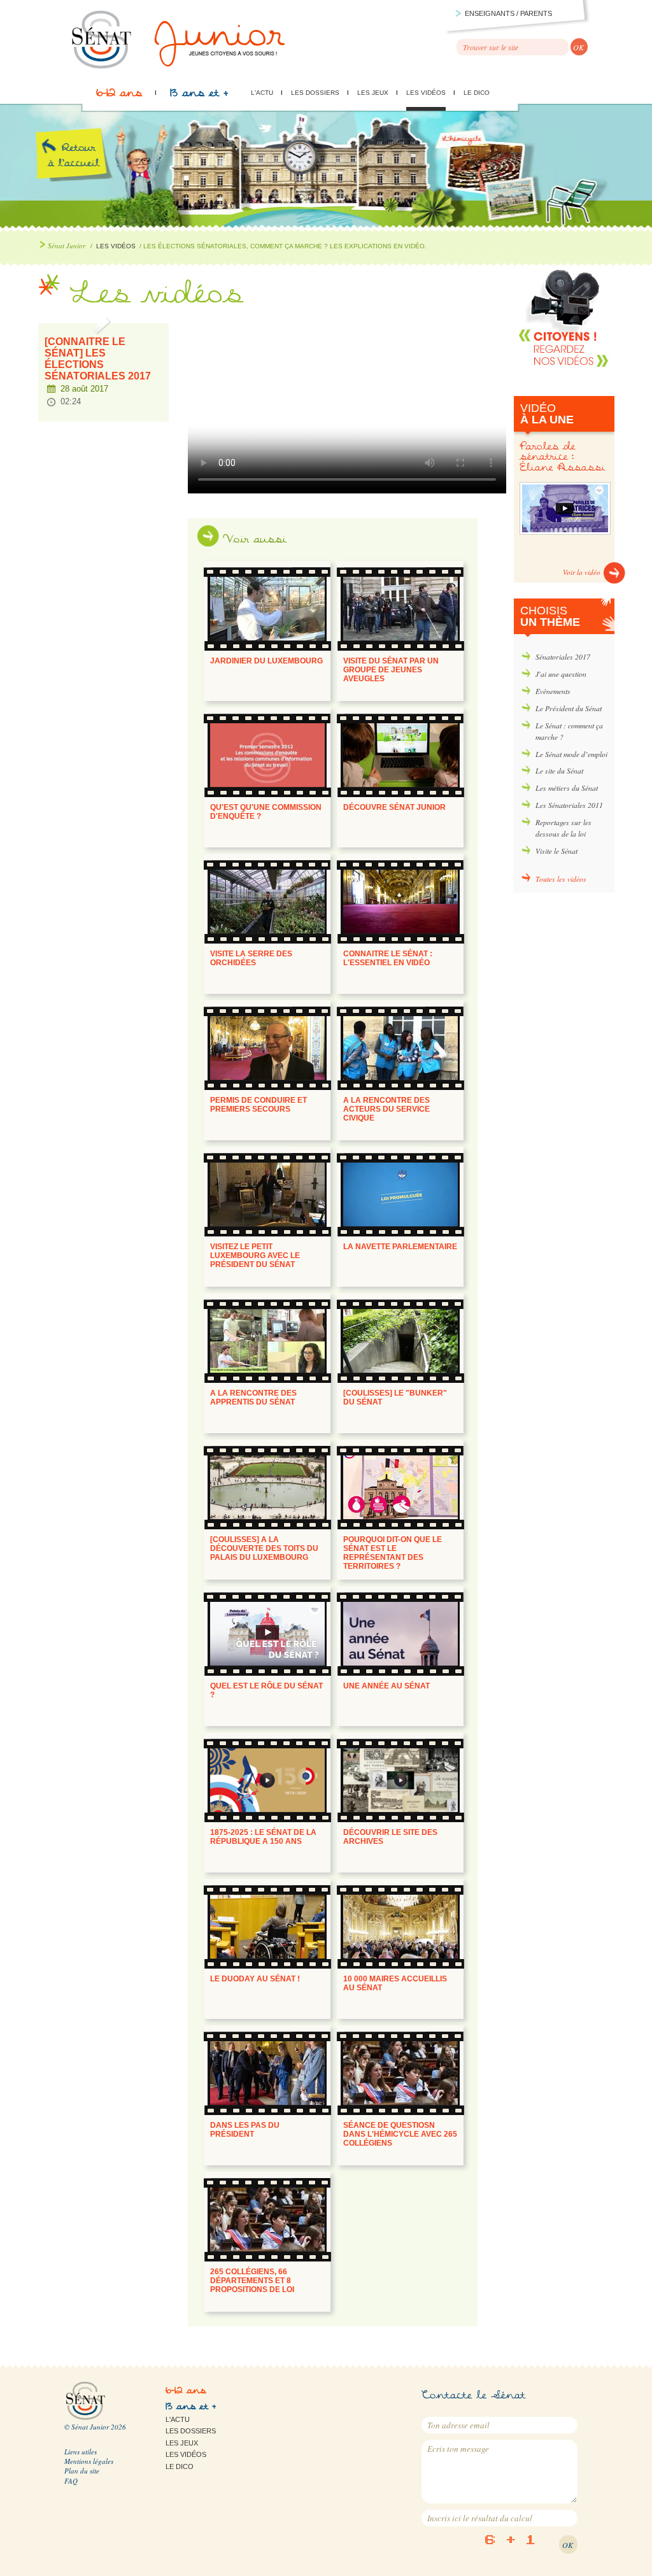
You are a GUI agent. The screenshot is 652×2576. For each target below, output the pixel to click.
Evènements (553, 691)
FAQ (71, 2481)
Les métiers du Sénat (567, 788)
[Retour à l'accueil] (179, 67)
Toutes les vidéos (561, 879)
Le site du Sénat (559, 770)
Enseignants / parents (508, 13)
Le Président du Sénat (569, 708)
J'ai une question (561, 674)
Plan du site (82, 2471)
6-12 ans (119, 96)
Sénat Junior (67, 245)
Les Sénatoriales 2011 (569, 805)
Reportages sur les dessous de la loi (563, 828)
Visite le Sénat (556, 851)
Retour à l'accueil (84, 171)
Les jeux (373, 93)
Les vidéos (426, 93)
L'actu (262, 93)
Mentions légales (89, 2461)
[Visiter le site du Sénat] (85, 2418)
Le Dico (477, 93)
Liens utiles (81, 2452)
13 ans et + (199, 96)
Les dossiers (315, 93)
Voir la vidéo (582, 572)
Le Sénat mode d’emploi (571, 754)
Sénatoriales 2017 (563, 656)
